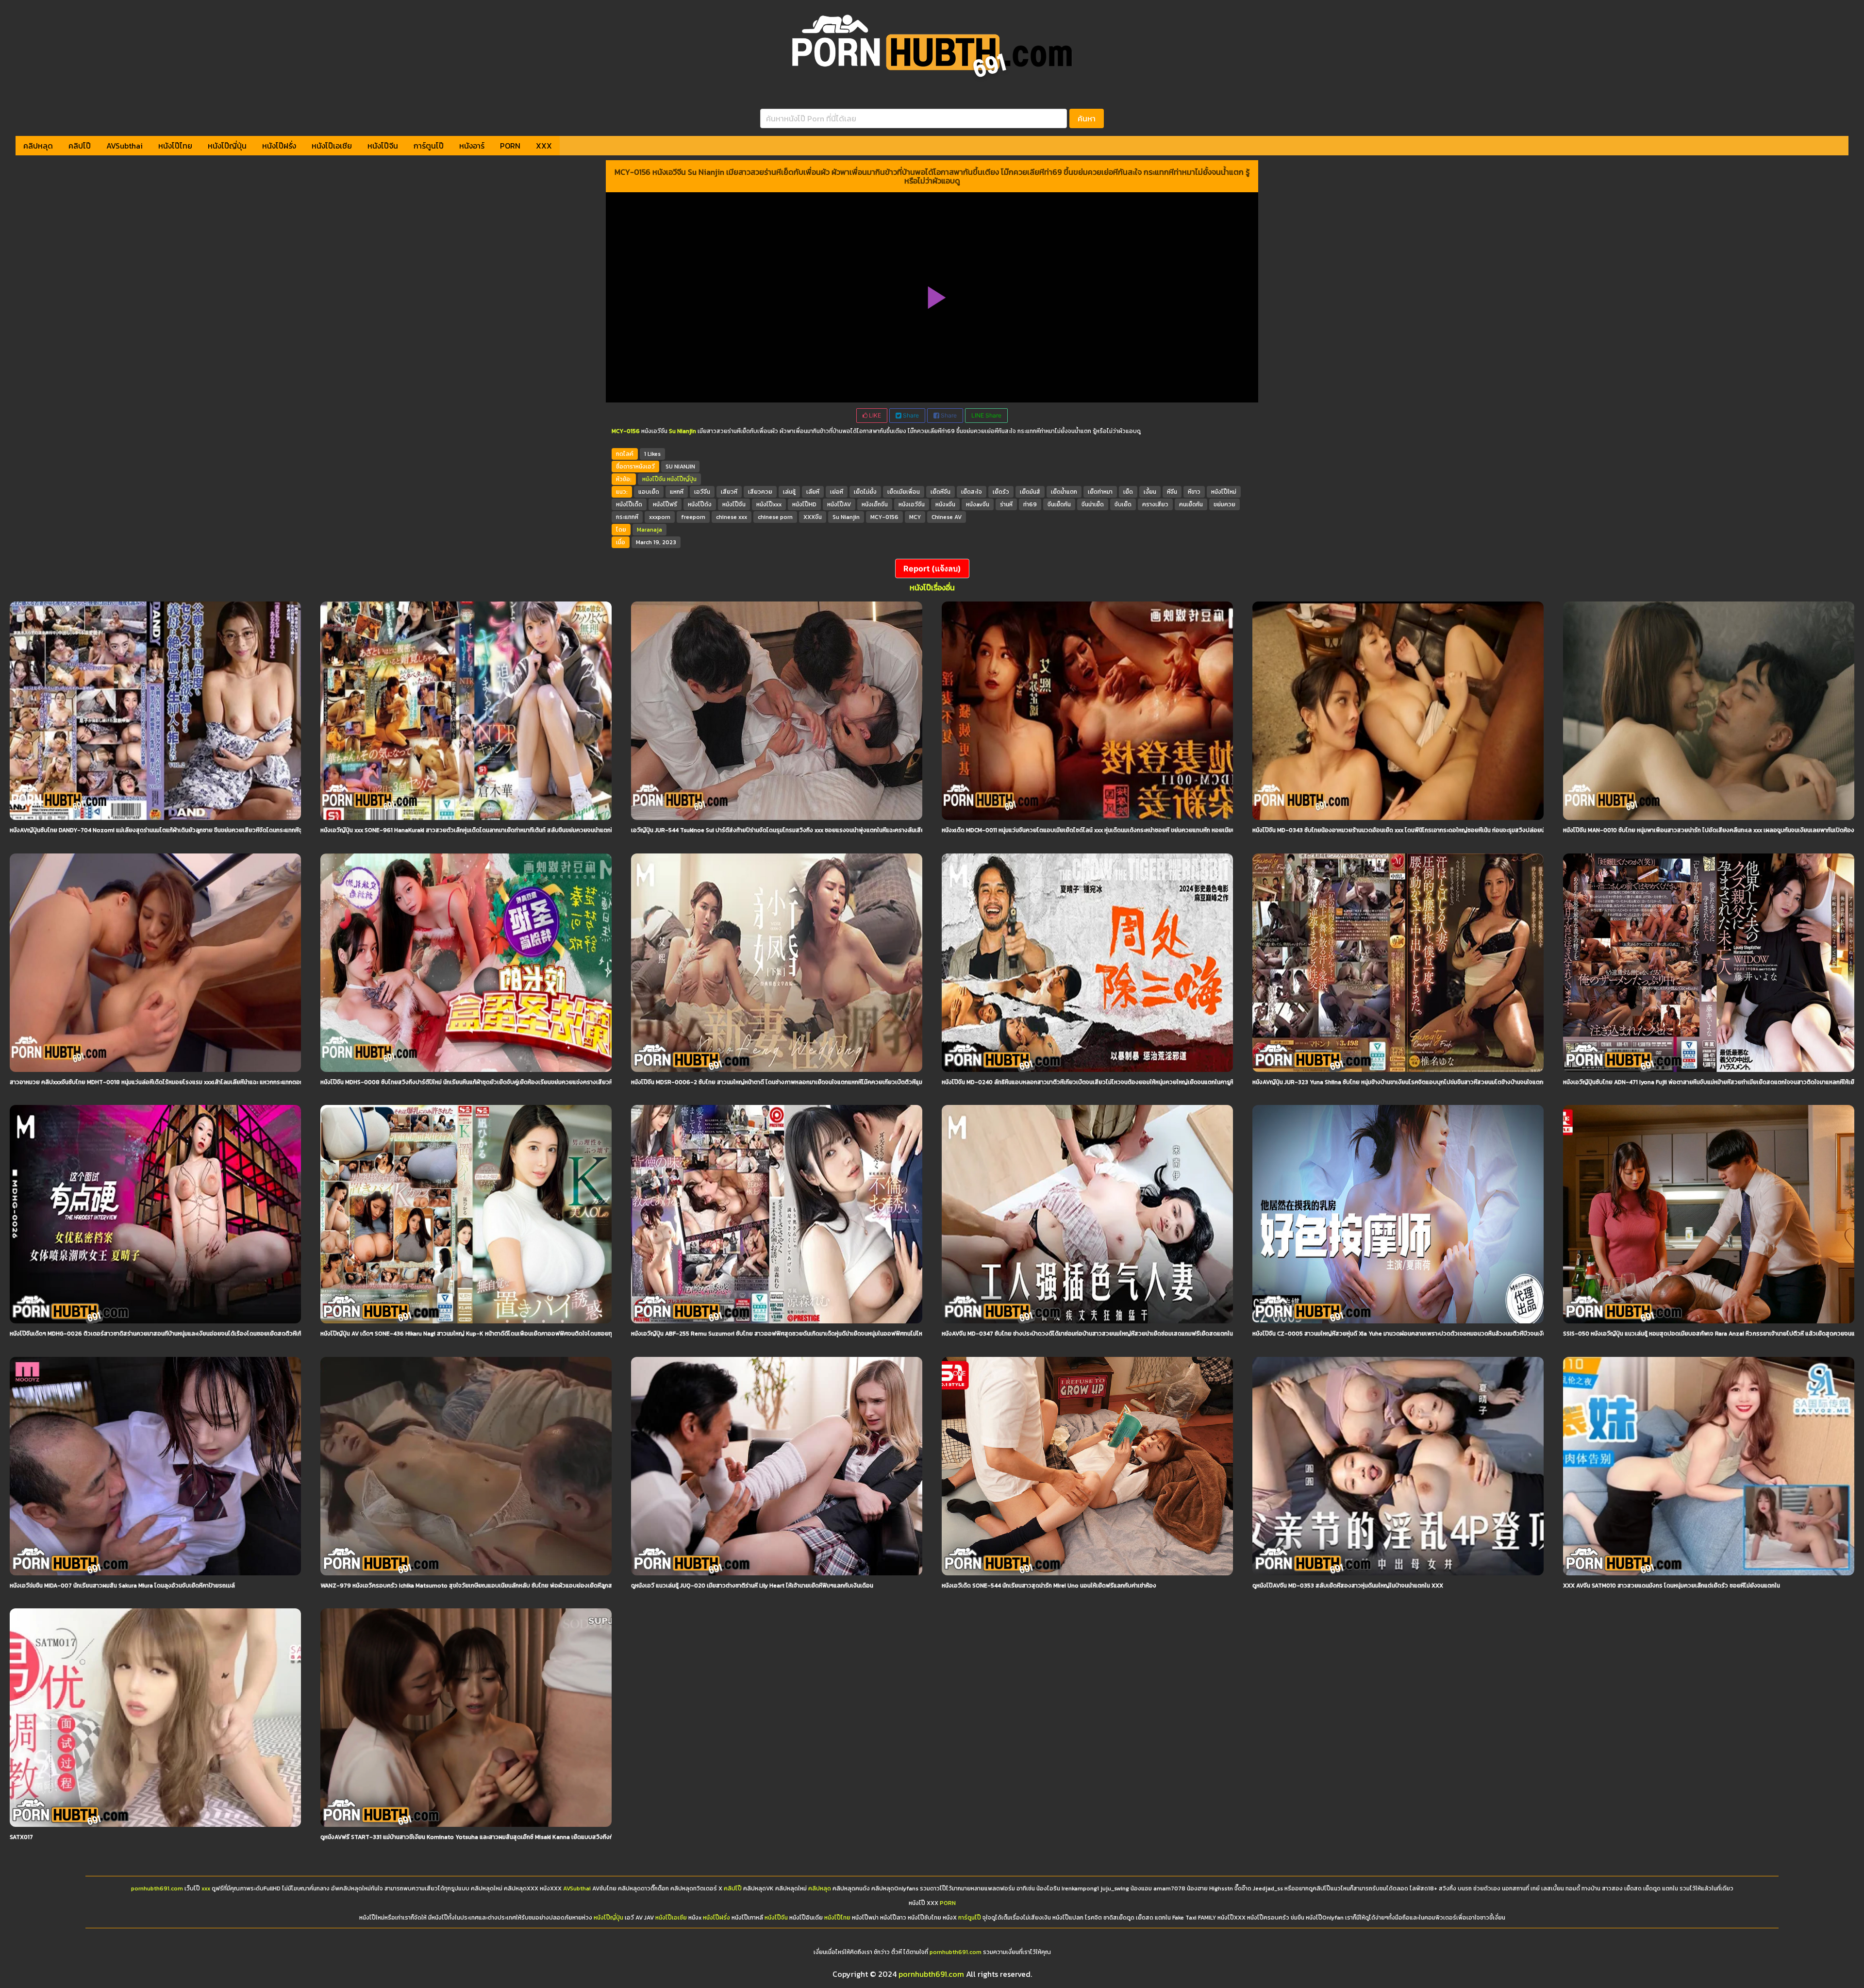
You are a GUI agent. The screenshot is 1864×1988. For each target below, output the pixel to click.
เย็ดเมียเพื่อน (904, 492)
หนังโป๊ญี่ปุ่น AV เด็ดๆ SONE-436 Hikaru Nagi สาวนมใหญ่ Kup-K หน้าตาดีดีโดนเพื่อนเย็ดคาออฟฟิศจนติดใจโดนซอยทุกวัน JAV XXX (483, 1334)
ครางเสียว (1155, 504)
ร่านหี (1006, 504)
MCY (915, 517)
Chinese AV (947, 517)
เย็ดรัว (1001, 492)
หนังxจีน (945, 504)
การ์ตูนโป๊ (429, 146)
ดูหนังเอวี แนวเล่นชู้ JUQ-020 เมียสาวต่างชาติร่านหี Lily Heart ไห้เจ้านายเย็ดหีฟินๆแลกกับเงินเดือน (752, 1586)
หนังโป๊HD (804, 504)
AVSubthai (125, 146)
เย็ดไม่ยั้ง (865, 492)
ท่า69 (1030, 504)
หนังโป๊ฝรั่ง (279, 146)
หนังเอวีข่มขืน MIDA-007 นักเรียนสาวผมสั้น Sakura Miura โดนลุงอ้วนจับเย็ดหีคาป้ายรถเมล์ (122, 1586)
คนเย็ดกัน (1191, 504)
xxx (206, 1888)
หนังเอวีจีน (912, 504)
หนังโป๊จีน (383, 146)
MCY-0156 (884, 517)
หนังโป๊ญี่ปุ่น (227, 146)
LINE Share (986, 415)
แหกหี (677, 492)
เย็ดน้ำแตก (1064, 492)
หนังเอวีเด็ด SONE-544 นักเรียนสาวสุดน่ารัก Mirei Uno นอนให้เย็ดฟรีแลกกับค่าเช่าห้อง (1049, 1586)
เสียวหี (729, 492)
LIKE (874, 415)
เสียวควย (760, 492)
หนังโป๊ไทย (175, 146)
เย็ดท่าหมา (1100, 492)
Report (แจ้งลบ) (932, 568)
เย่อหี (837, 492)
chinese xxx (732, 517)
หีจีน (1172, 492)
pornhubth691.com (157, 1888)
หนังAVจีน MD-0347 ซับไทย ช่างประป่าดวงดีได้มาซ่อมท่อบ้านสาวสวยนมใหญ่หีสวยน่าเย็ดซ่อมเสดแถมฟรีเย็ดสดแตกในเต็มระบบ (1098, 1334)
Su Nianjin (846, 517)
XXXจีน (813, 517)
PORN (510, 146)
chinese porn (775, 517)
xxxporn (660, 517)
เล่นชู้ (789, 492)
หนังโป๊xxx (769, 504)
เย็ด (1128, 492)
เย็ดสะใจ (972, 492)
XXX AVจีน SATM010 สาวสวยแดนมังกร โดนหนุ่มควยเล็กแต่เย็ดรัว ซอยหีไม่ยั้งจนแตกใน (1672, 1586)
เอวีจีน (702, 492)
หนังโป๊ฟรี (665, 504)
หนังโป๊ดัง (700, 504)
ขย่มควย (1224, 504)
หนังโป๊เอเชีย (332, 146)
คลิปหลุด (38, 146)
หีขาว (1194, 492)
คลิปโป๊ (80, 146)
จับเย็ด (1123, 504)
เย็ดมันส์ (1030, 492)
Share (910, 415)
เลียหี (813, 492)
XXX (544, 146)
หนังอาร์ (472, 146)
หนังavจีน (978, 504)
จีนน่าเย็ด (1093, 504)
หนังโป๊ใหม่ (1224, 492)
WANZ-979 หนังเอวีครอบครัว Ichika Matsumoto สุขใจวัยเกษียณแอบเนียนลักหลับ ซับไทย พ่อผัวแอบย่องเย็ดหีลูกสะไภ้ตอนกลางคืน (486, 1586)
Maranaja (649, 530)
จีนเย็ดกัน (1059, 504)
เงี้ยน (1150, 492)
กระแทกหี (627, 517)
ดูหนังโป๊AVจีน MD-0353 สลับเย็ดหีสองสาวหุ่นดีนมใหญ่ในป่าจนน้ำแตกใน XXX (1348, 1586)
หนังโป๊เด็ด (629, 504)
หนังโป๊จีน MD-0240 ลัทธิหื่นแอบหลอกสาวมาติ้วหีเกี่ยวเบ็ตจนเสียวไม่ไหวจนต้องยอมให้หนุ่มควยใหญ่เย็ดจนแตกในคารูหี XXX (1094, 1082)
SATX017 (21, 1837)
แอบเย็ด (649, 492)
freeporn (693, 517)
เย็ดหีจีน (940, 492)
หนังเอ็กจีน (875, 504)
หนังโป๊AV (839, 504)
